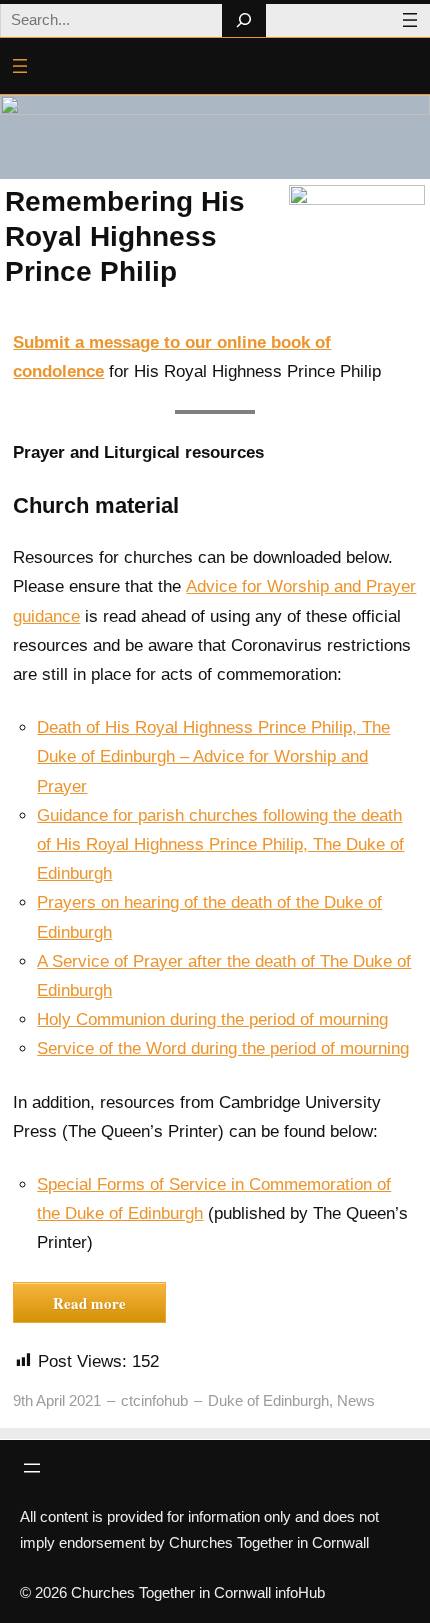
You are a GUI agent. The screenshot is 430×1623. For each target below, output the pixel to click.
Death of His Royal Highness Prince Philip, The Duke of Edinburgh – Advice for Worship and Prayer (213, 756)
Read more (89, 1303)
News (356, 1400)
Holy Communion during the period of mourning (212, 1019)
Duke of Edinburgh (268, 1400)
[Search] (243, 20)
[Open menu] (410, 20)
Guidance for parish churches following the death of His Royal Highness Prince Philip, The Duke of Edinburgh (220, 844)
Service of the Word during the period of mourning (223, 1048)
